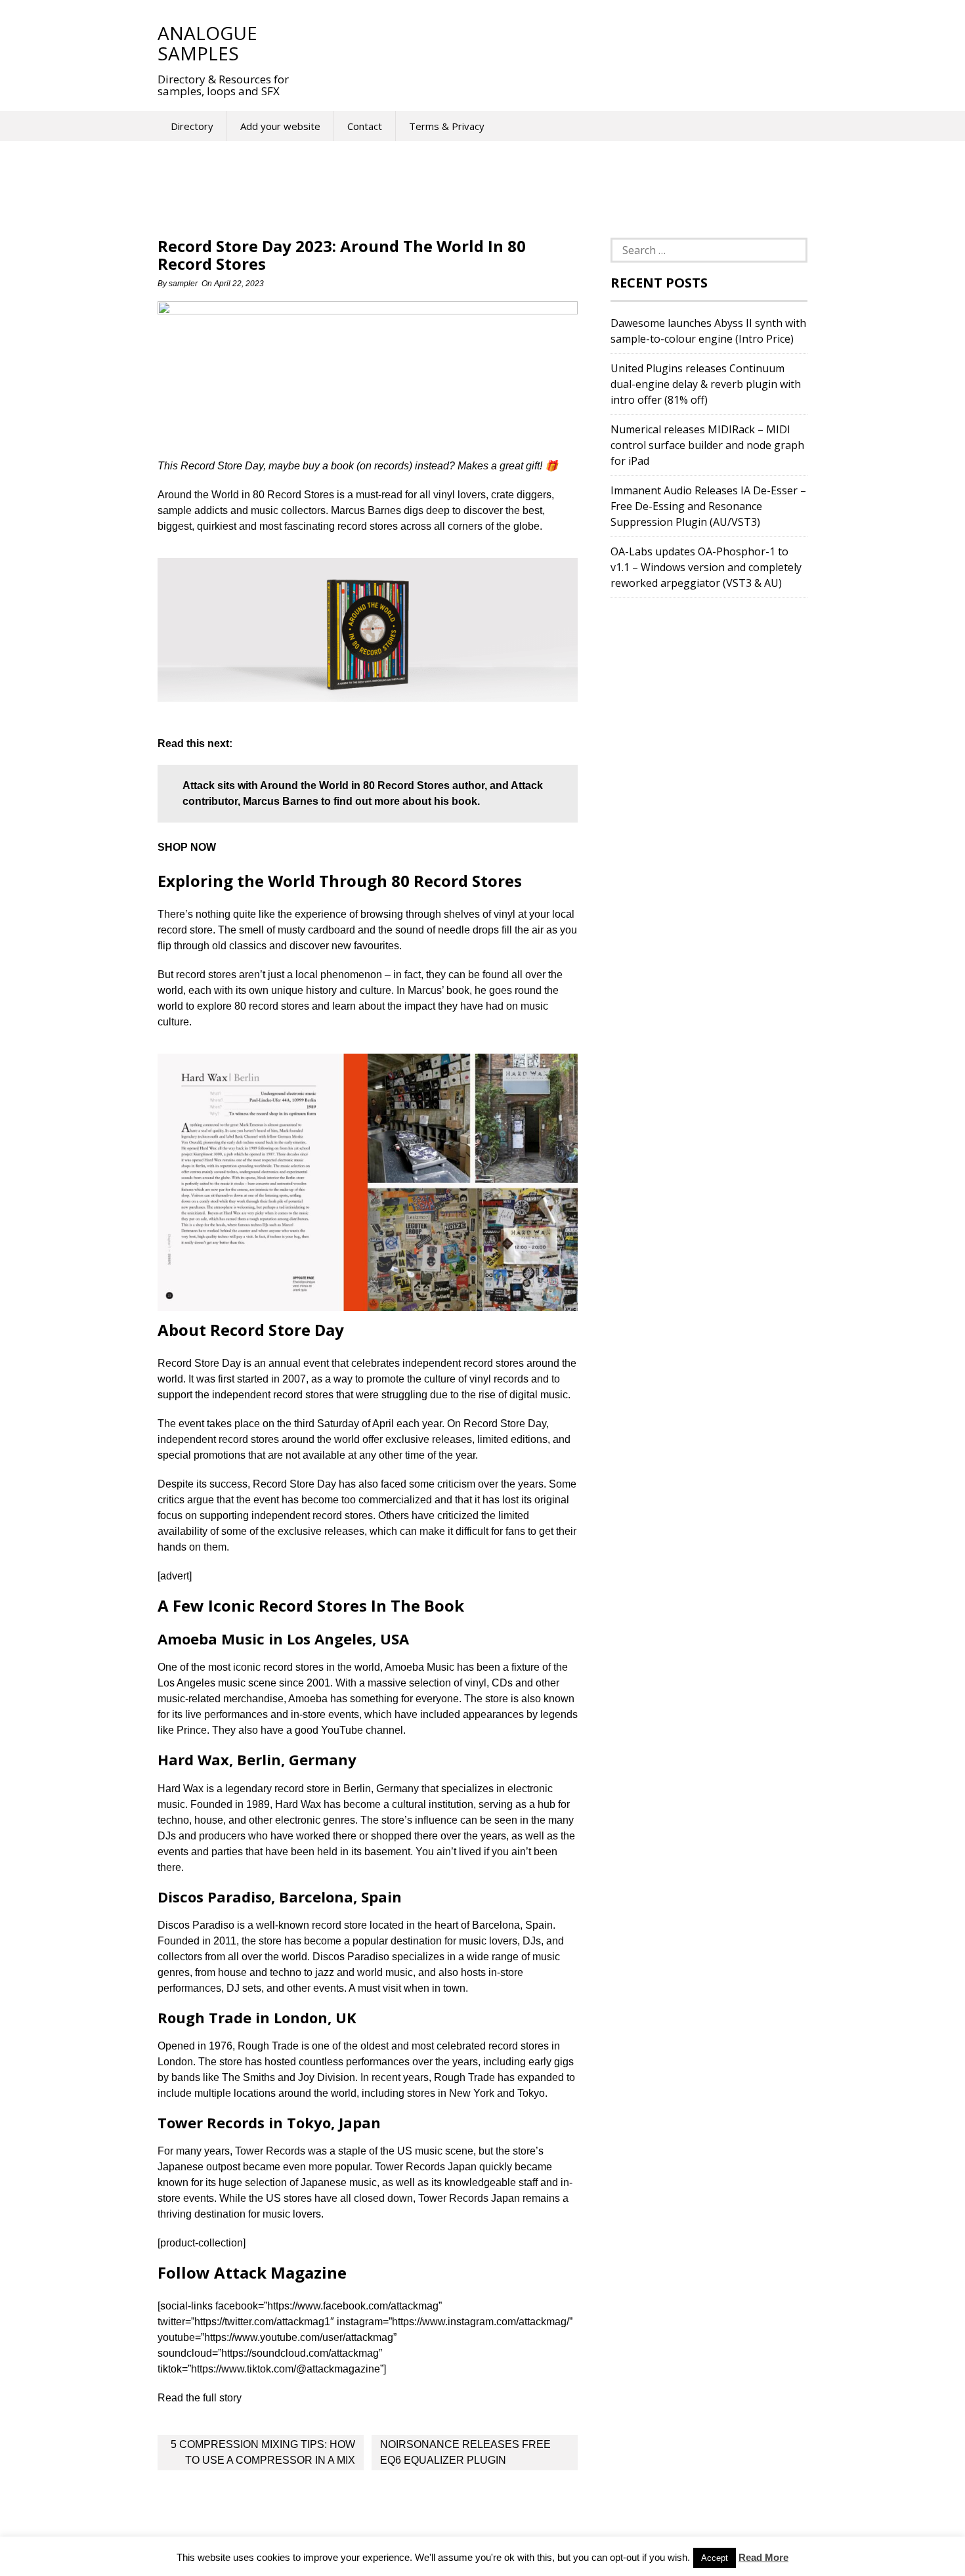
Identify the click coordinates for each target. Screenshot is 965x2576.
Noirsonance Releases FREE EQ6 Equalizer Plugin (465, 2452)
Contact (365, 126)
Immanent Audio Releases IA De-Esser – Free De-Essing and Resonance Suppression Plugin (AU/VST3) (708, 506)
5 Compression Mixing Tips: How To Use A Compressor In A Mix (263, 2452)
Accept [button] (715, 2558)
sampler (183, 284)
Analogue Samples (207, 43)
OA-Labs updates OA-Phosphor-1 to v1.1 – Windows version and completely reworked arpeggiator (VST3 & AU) (706, 567)
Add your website (280, 126)
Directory (192, 126)
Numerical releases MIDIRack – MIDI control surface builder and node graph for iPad (707, 445)
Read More (763, 2557)
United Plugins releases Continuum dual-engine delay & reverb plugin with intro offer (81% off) (706, 384)
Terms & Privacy (447, 126)
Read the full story (200, 2398)
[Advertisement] (547, 43)
